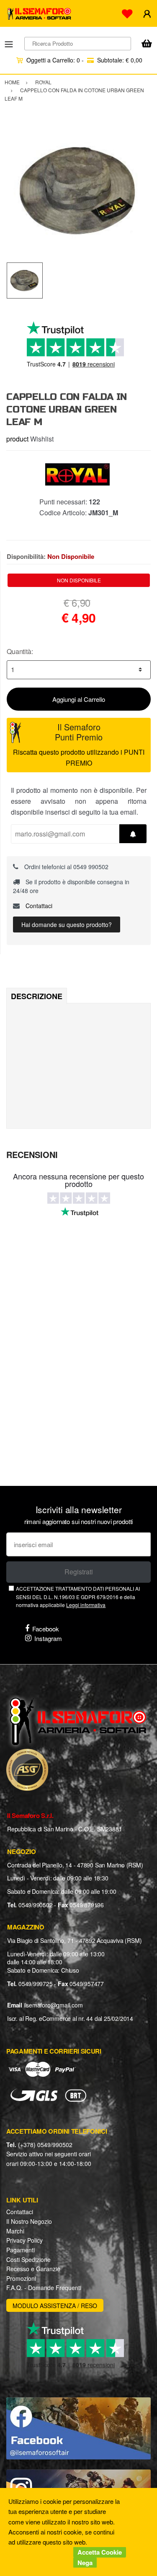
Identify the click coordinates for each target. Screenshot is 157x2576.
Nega (85, 2563)
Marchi (15, 2231)
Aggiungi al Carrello (79, 699)
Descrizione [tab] (37, 996)
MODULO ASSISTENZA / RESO (55, 2306)
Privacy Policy (24, 2240)
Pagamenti (21, 2250)
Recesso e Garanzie (33, 2269)
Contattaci (38, 906)
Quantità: (20, 651)
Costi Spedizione (28, 2259)
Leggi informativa (86, 1605)
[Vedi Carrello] (147, 44)
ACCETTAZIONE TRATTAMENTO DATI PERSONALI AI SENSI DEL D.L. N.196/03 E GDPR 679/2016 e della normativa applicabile (78, 1597)
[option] (78, 190)
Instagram (48, 1638)
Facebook (46, 1629)
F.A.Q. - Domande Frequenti (44, 2288)
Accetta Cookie (100, 2552)
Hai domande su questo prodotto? (67, 924)
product (17, 439)
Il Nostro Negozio (29, 2221)
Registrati (79, 1572)
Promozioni (21, 2278)
